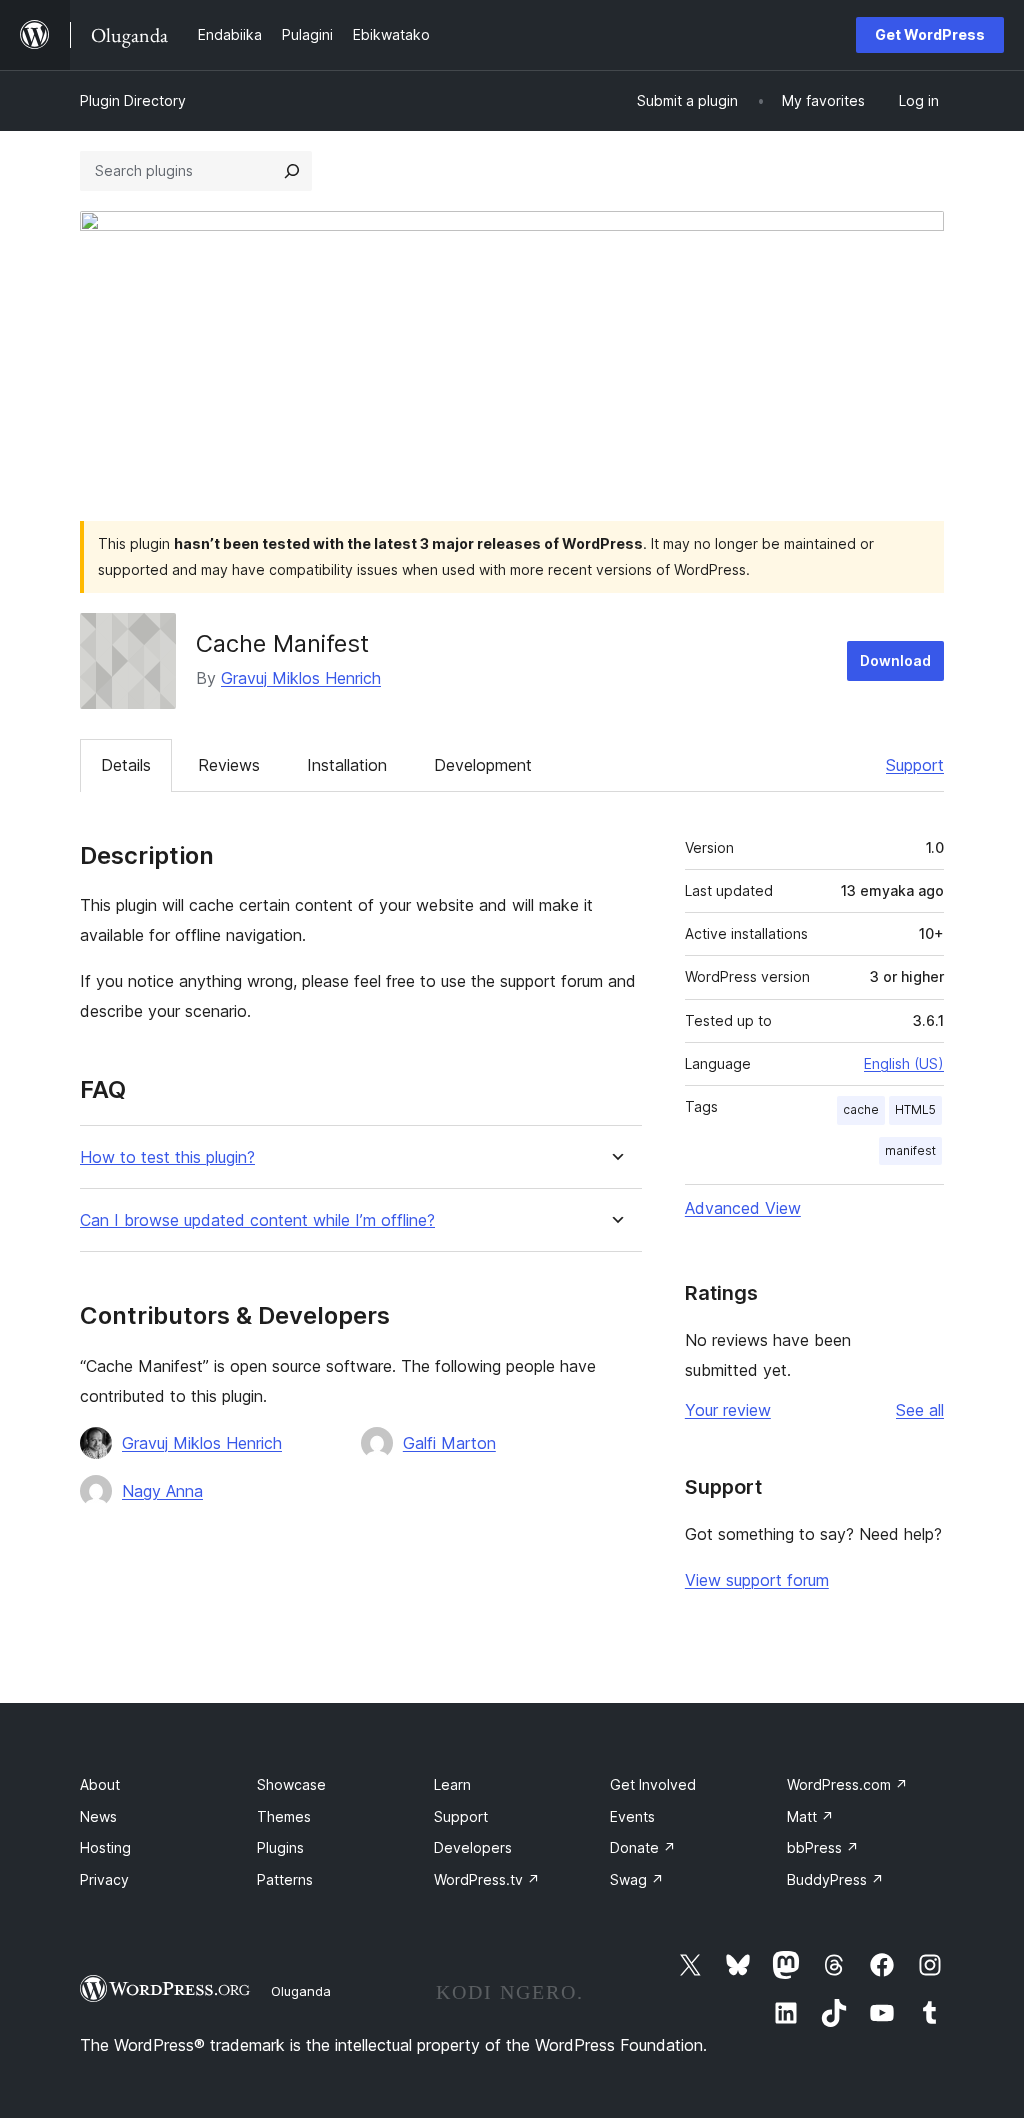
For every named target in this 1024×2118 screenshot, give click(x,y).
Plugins (280, 1847)
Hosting (105, 1847)
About (100, 1784)
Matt (810, 1816)
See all (920, 1410)
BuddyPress (835, 1879)
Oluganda (301, 1991)
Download (895, 660)
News (98, 1816)
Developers (473, 1847)
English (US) (904, 1063)
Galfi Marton (449, 1443)
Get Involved (653, 1784)
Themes (284, 1816)
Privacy (104, 1879)
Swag (637, 1879)
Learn (452, 1784)
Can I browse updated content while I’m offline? (257, 1220)
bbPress (823, 1847)
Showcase (291, 1784)
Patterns (285, 1879)
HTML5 (915, 1109)
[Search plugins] (292, 171)
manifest (910, 1150)
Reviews (229, 765)
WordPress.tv (487, 1879)
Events (632, 1816)
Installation (347, 765)
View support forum (757, 1580)
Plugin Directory (133, 100)
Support (915, 765)
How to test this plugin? (167, 1157)
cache (861, 1109)
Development (483, 765)
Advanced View (743, 1208)
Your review (728, 1410)
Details (126, 765)
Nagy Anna (162, 1491)
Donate (643, 1847)
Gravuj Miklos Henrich (301, 678)
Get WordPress (930, 34)
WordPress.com (847, 1784)
